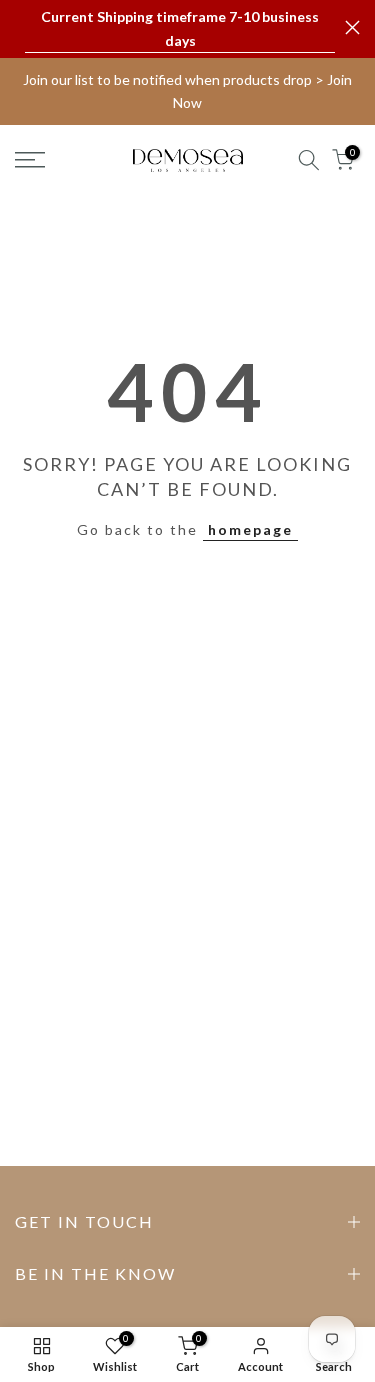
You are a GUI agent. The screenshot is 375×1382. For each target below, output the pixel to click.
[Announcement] (180, 29)
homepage (250, 529)
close (352, 27)
